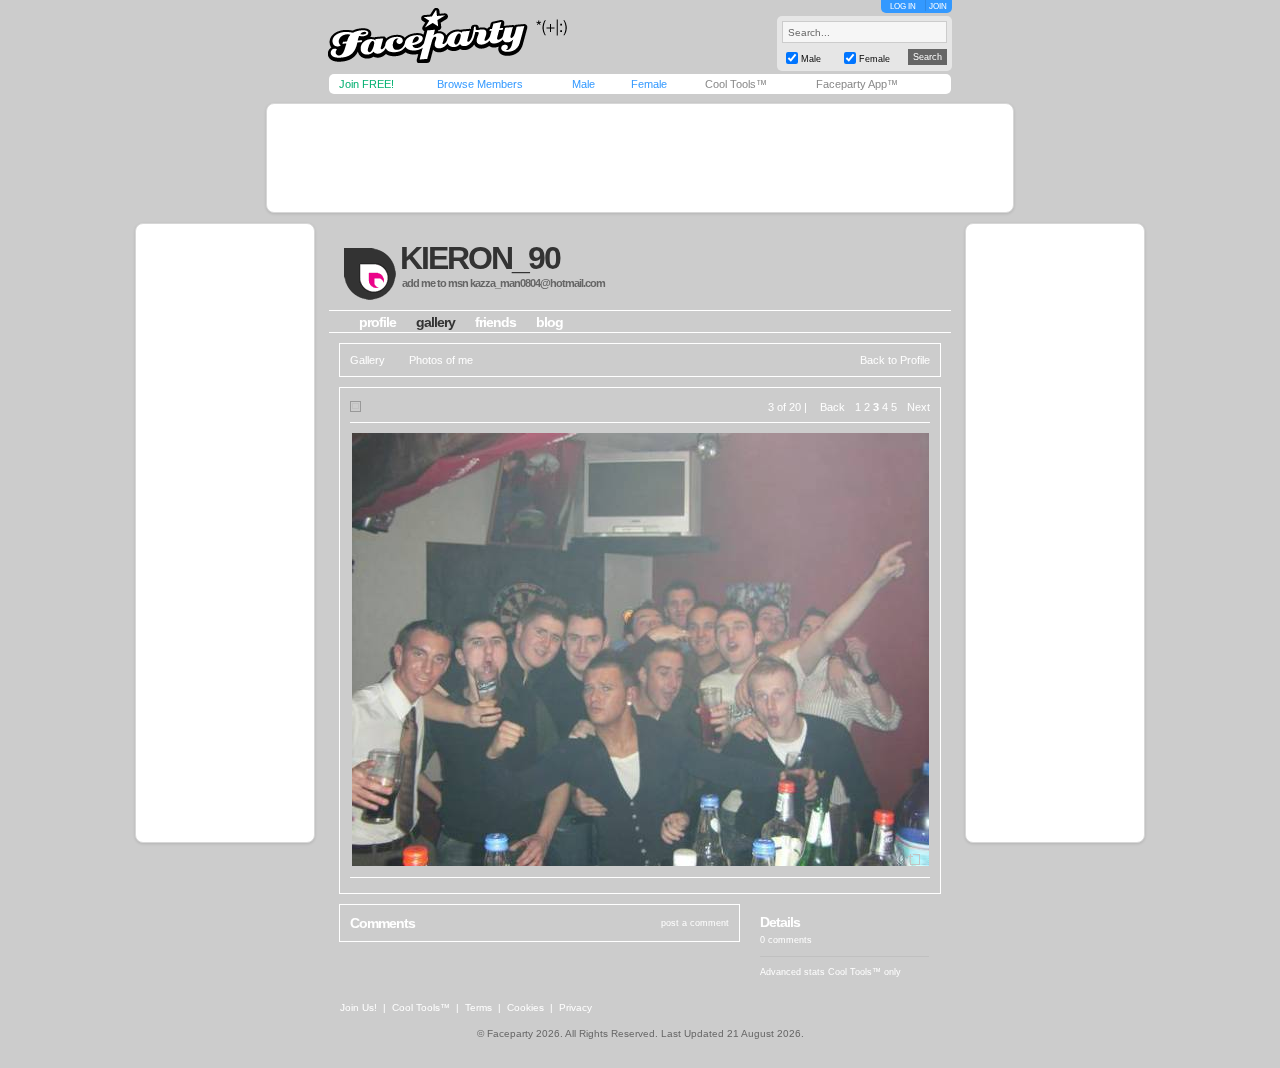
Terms (478, 1007)
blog (549, 322)
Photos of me (441, 360)
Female (649, 84)
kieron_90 (480, 258)
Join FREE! (366, 84)
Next (918, 407)
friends (495, 322)
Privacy (575, 1007)
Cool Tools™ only (864, 972)
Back (832, 407)
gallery (435, 322)
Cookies (525, 1007)
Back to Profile (895, 360)
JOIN (938, 6)
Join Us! (358, 1007)
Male (583, 84)
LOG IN (903, 6)
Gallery (367, 360)
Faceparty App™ (857, 84)
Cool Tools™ (736, 84)
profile (377, 322)
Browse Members (480, 84)
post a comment (695, 923)
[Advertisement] (640, 158)
